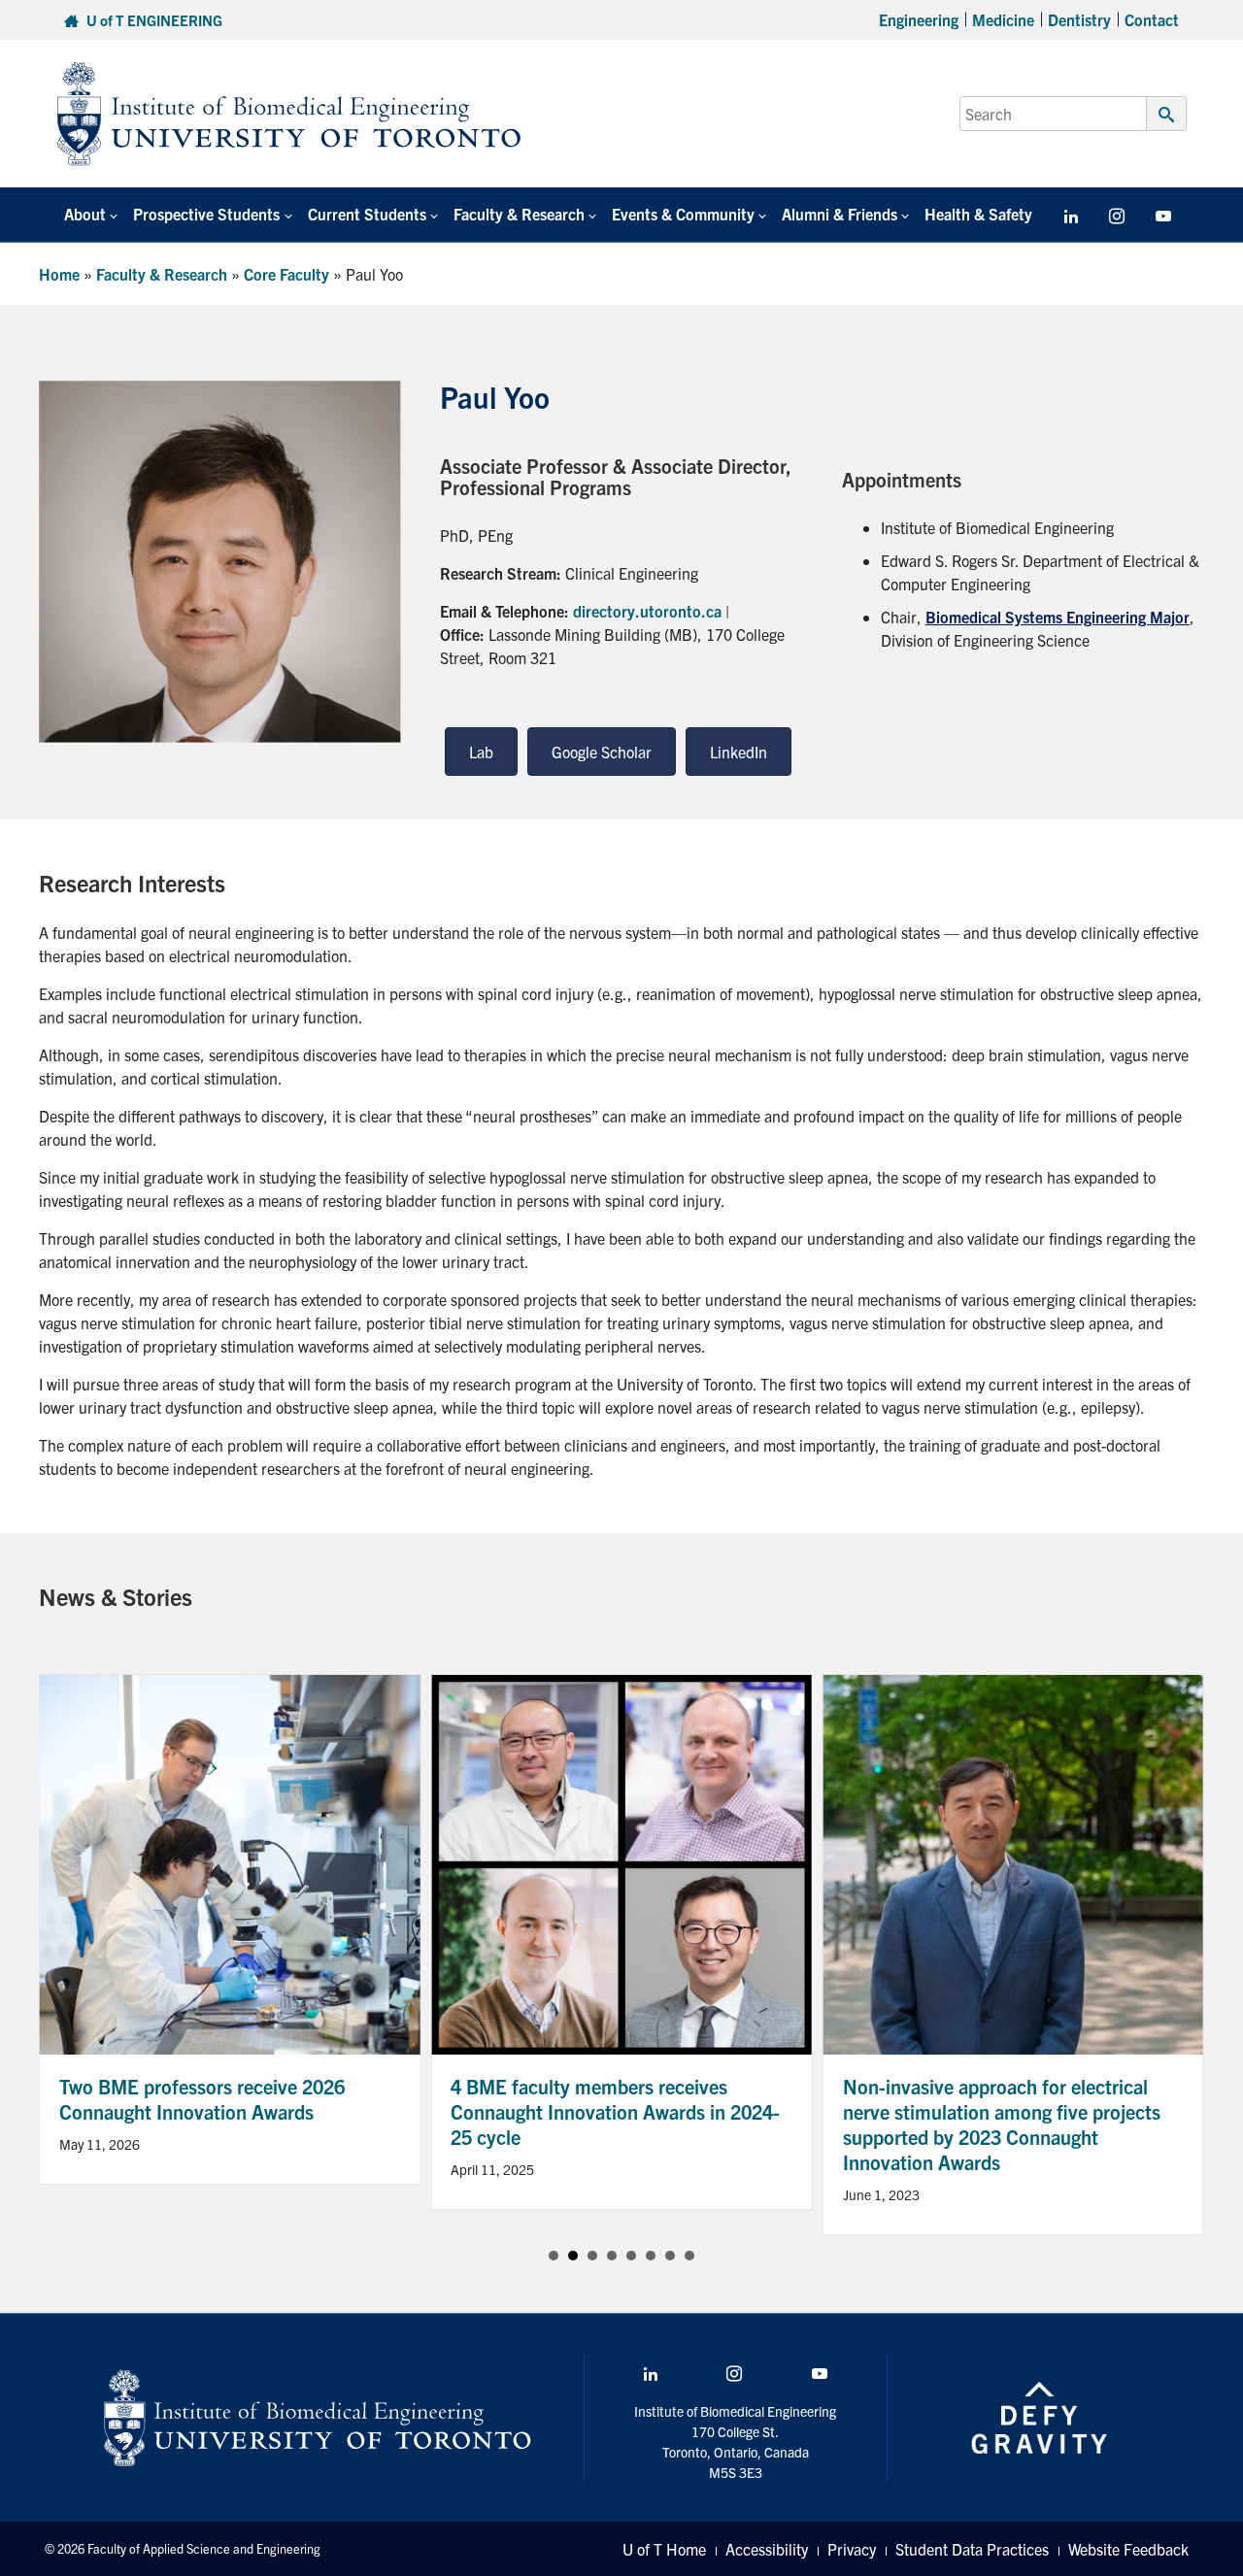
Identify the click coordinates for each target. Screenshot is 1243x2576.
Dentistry (1079, 19)
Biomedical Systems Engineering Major (1058, 617)
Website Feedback (1128, 2549)
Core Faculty (286, 274)
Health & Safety (978, 214)
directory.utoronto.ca (647, 611)
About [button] (85, 214)
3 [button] (592, 2256)
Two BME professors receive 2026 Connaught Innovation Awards (202, 2099)
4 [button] (612, 2256)
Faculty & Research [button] (519, 214)
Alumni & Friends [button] (840, 214)
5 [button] (631, 2256)
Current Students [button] (367, 214)
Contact (1152, 19)
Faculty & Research (162, 274)
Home (59, 274)
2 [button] (573, 2256)
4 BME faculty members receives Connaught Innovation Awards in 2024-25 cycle (615, 2111)
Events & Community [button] (683, 214)
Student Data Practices (972, 2549)
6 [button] (651, 2256)
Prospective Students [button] (206, 214)
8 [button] (689, 2256)
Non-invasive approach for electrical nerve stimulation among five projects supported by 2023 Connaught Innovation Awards (1002, 2124)
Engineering (919, 19)
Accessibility (767, 2549)
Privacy (852, 2549)
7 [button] (670, 2256)
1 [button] (554, 2256)
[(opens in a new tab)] (621, 1861)
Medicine (1003, 19)
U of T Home (664, 2549)
